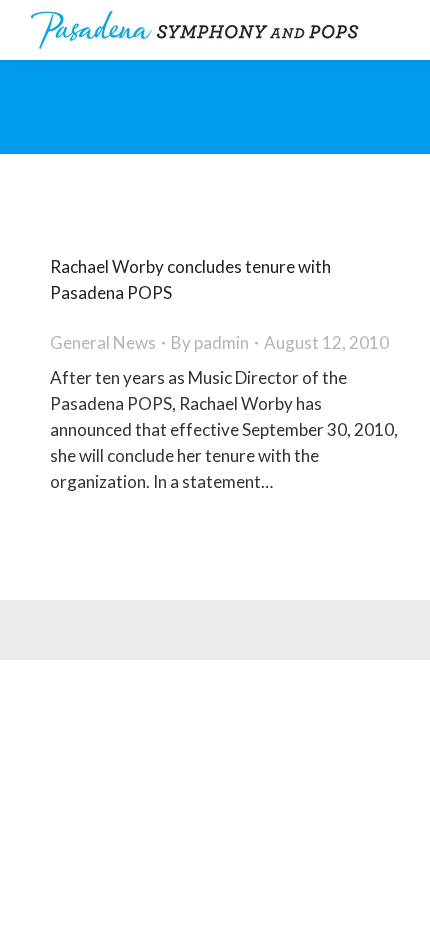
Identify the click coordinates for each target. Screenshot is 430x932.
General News (103, 342)
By (210, 342)
